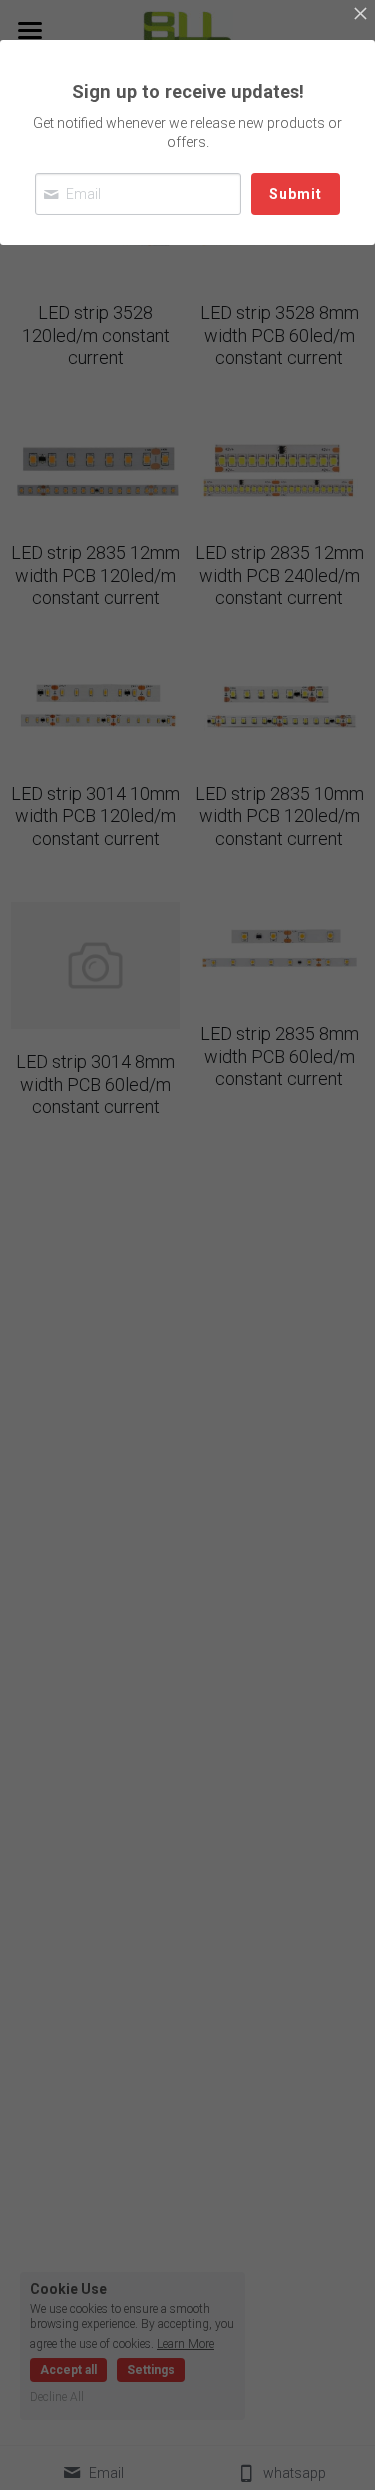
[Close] (360, 15)
